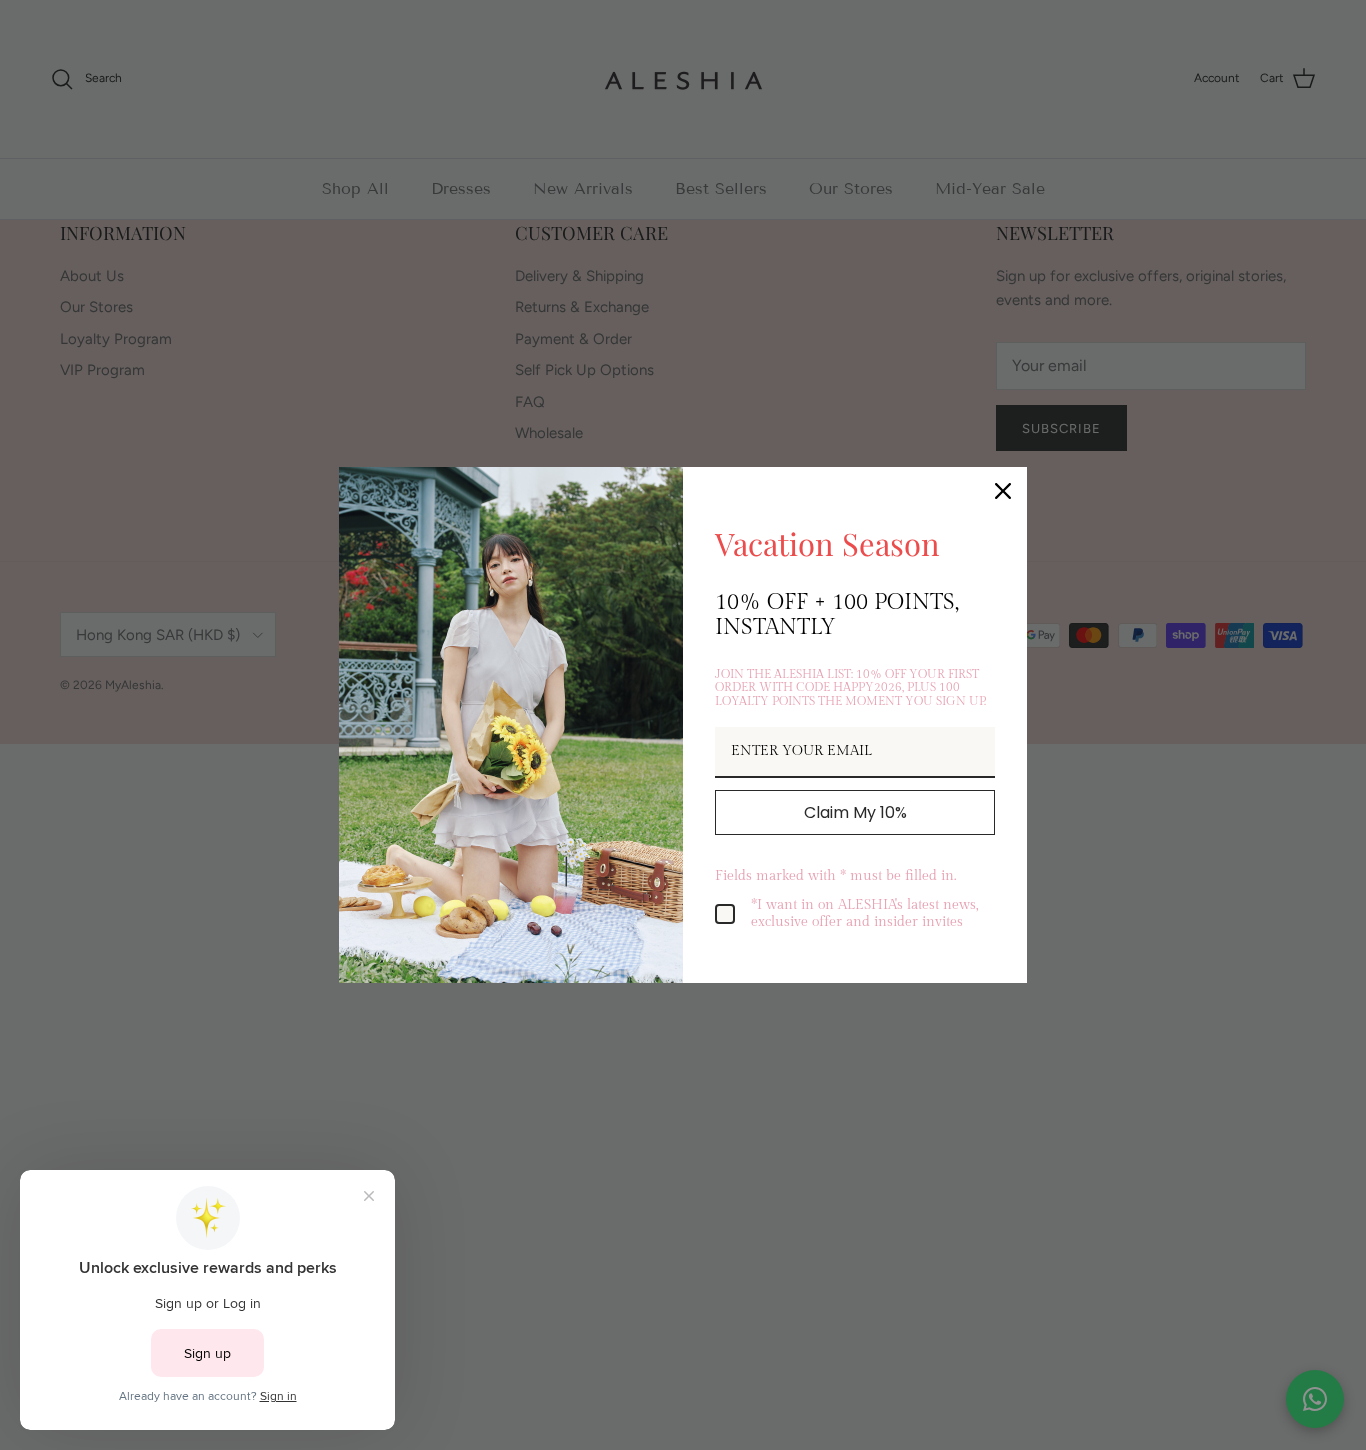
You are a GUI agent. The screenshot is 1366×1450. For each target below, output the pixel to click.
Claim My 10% (855, 812)
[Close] (1003, 491)
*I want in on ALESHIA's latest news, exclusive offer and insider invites (865, 913)
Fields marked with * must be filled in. (835, 876)
